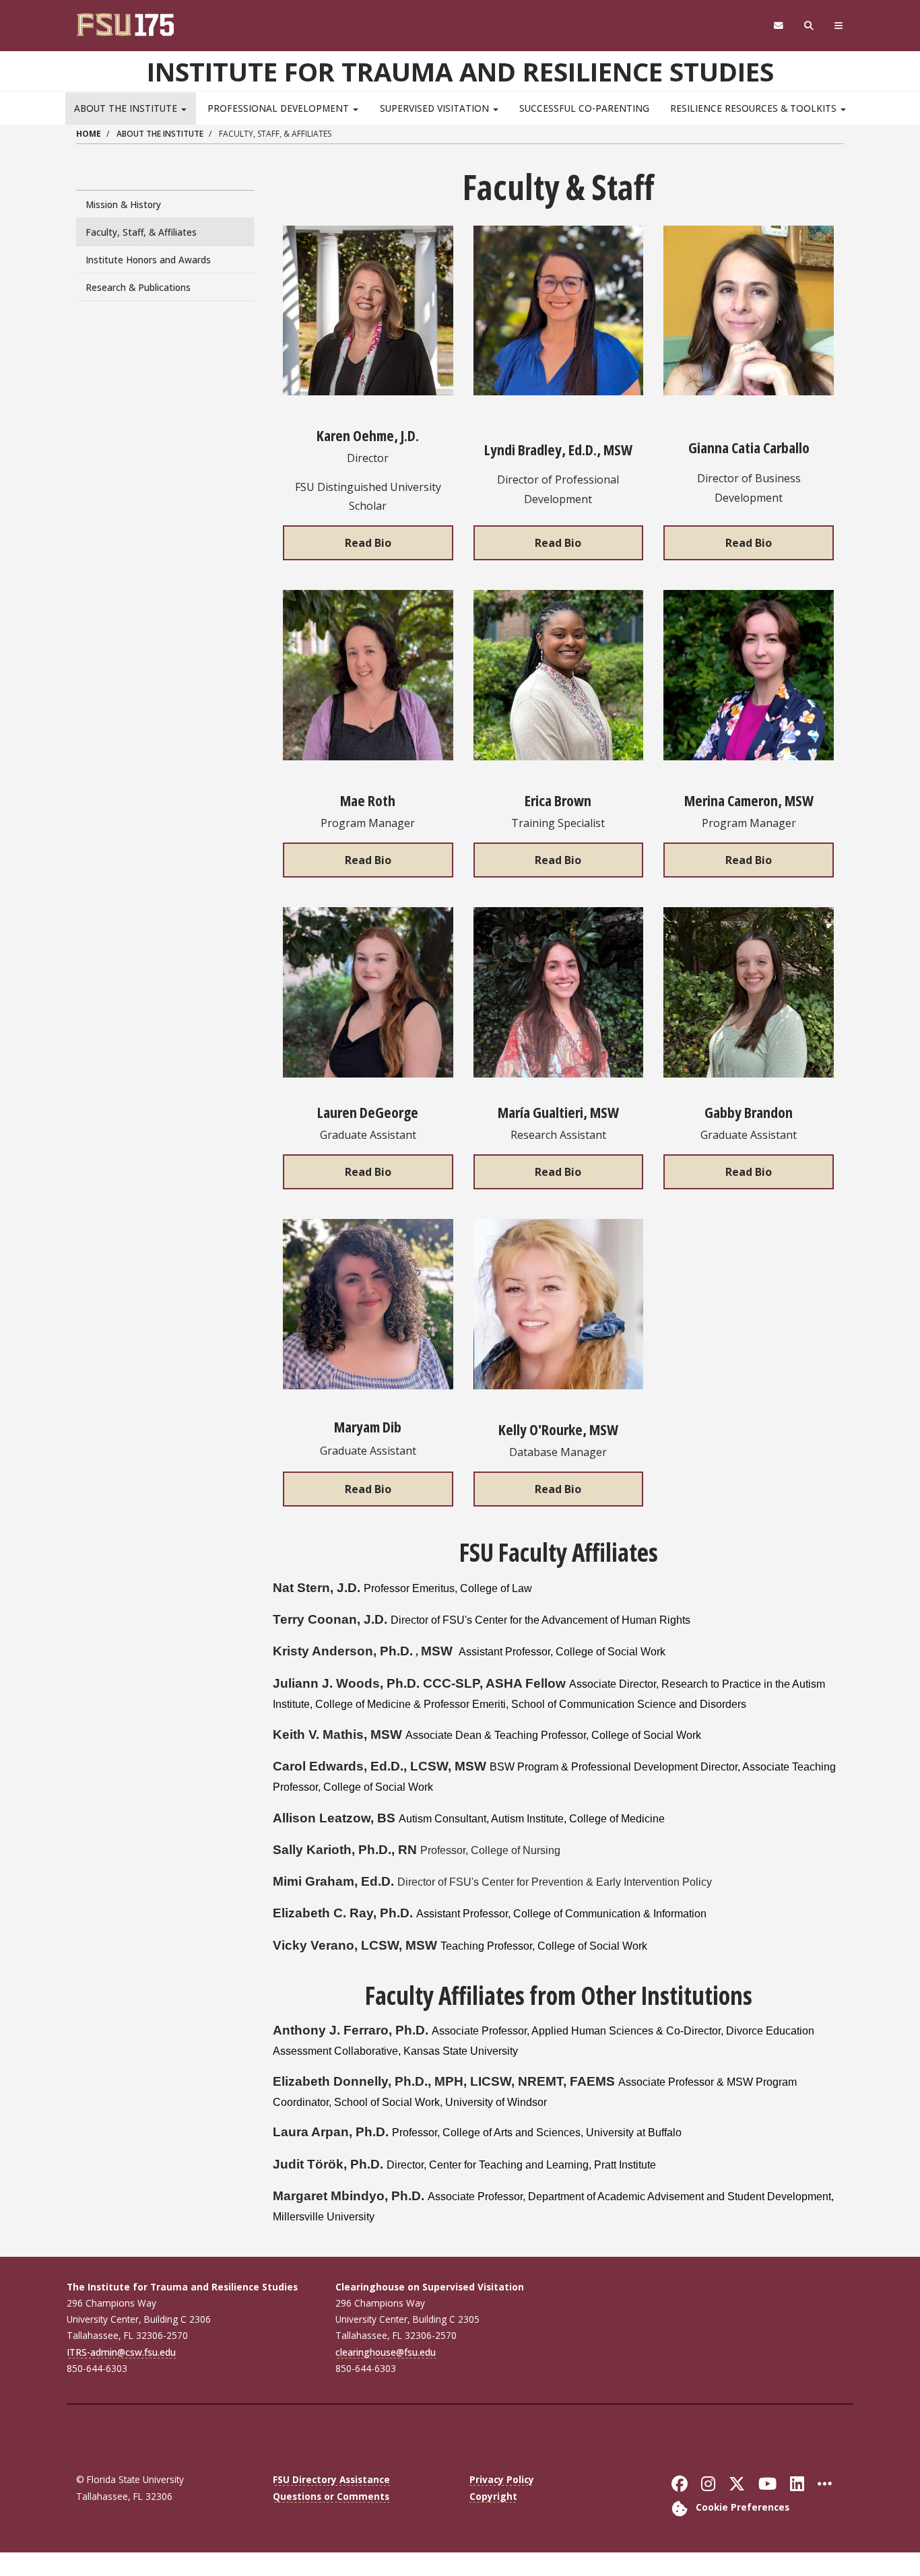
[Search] (809, 26)
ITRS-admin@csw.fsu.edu (121, 2352)
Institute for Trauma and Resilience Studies (460, 71)
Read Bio (368, 543)
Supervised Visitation (436, 108)
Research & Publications (138, 287)
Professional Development (280, 108)
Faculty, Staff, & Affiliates (141, 232)
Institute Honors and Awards (148, 260)
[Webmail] (778, 26)
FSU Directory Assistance (331, 2479)
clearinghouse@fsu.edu (386, 2352)
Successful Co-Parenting (584, 108)
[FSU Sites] (839, 26)
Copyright (493, 2496)
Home (89, 134)
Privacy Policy (502, 2479)
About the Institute (127, 108)
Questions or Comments (331, 2496)
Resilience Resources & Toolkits (755, 108)
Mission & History (123, 204)
